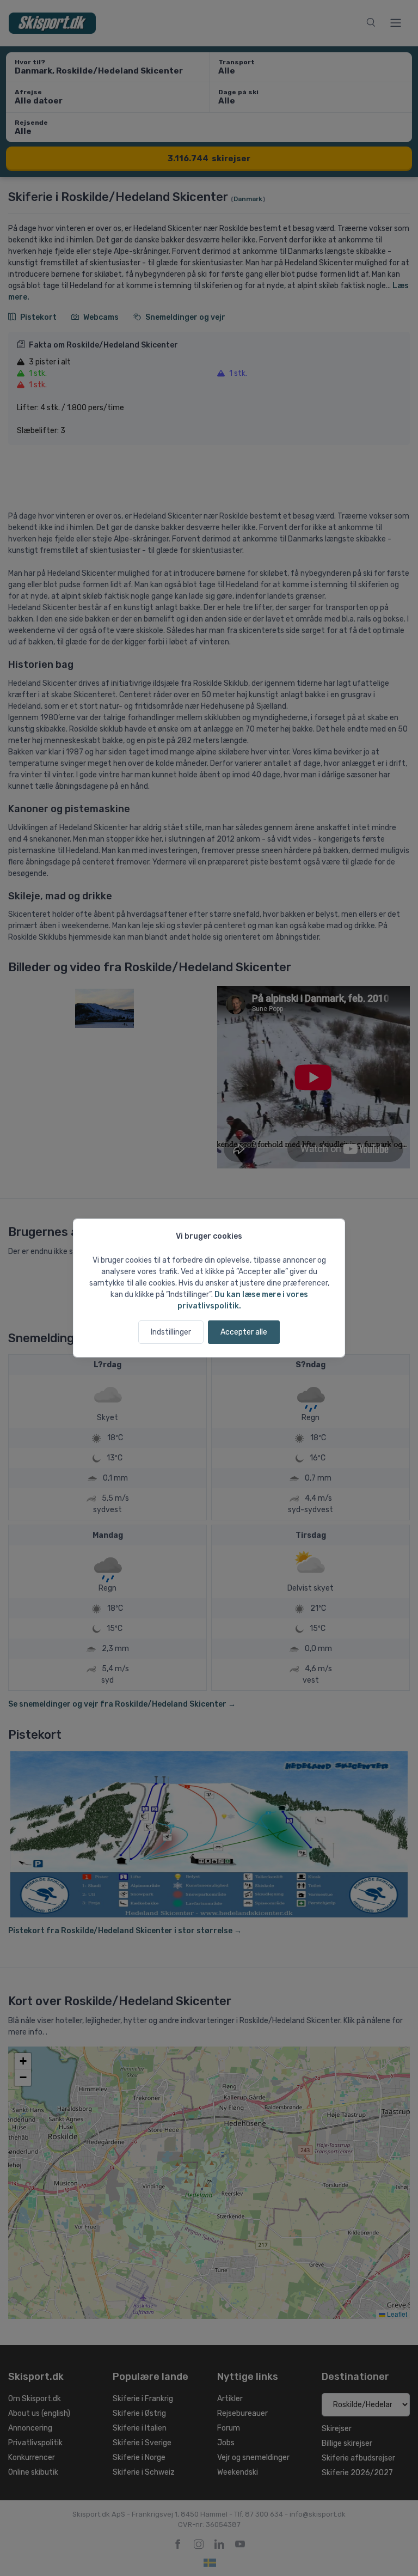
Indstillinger (171, 1332)
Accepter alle (244, 1332)
